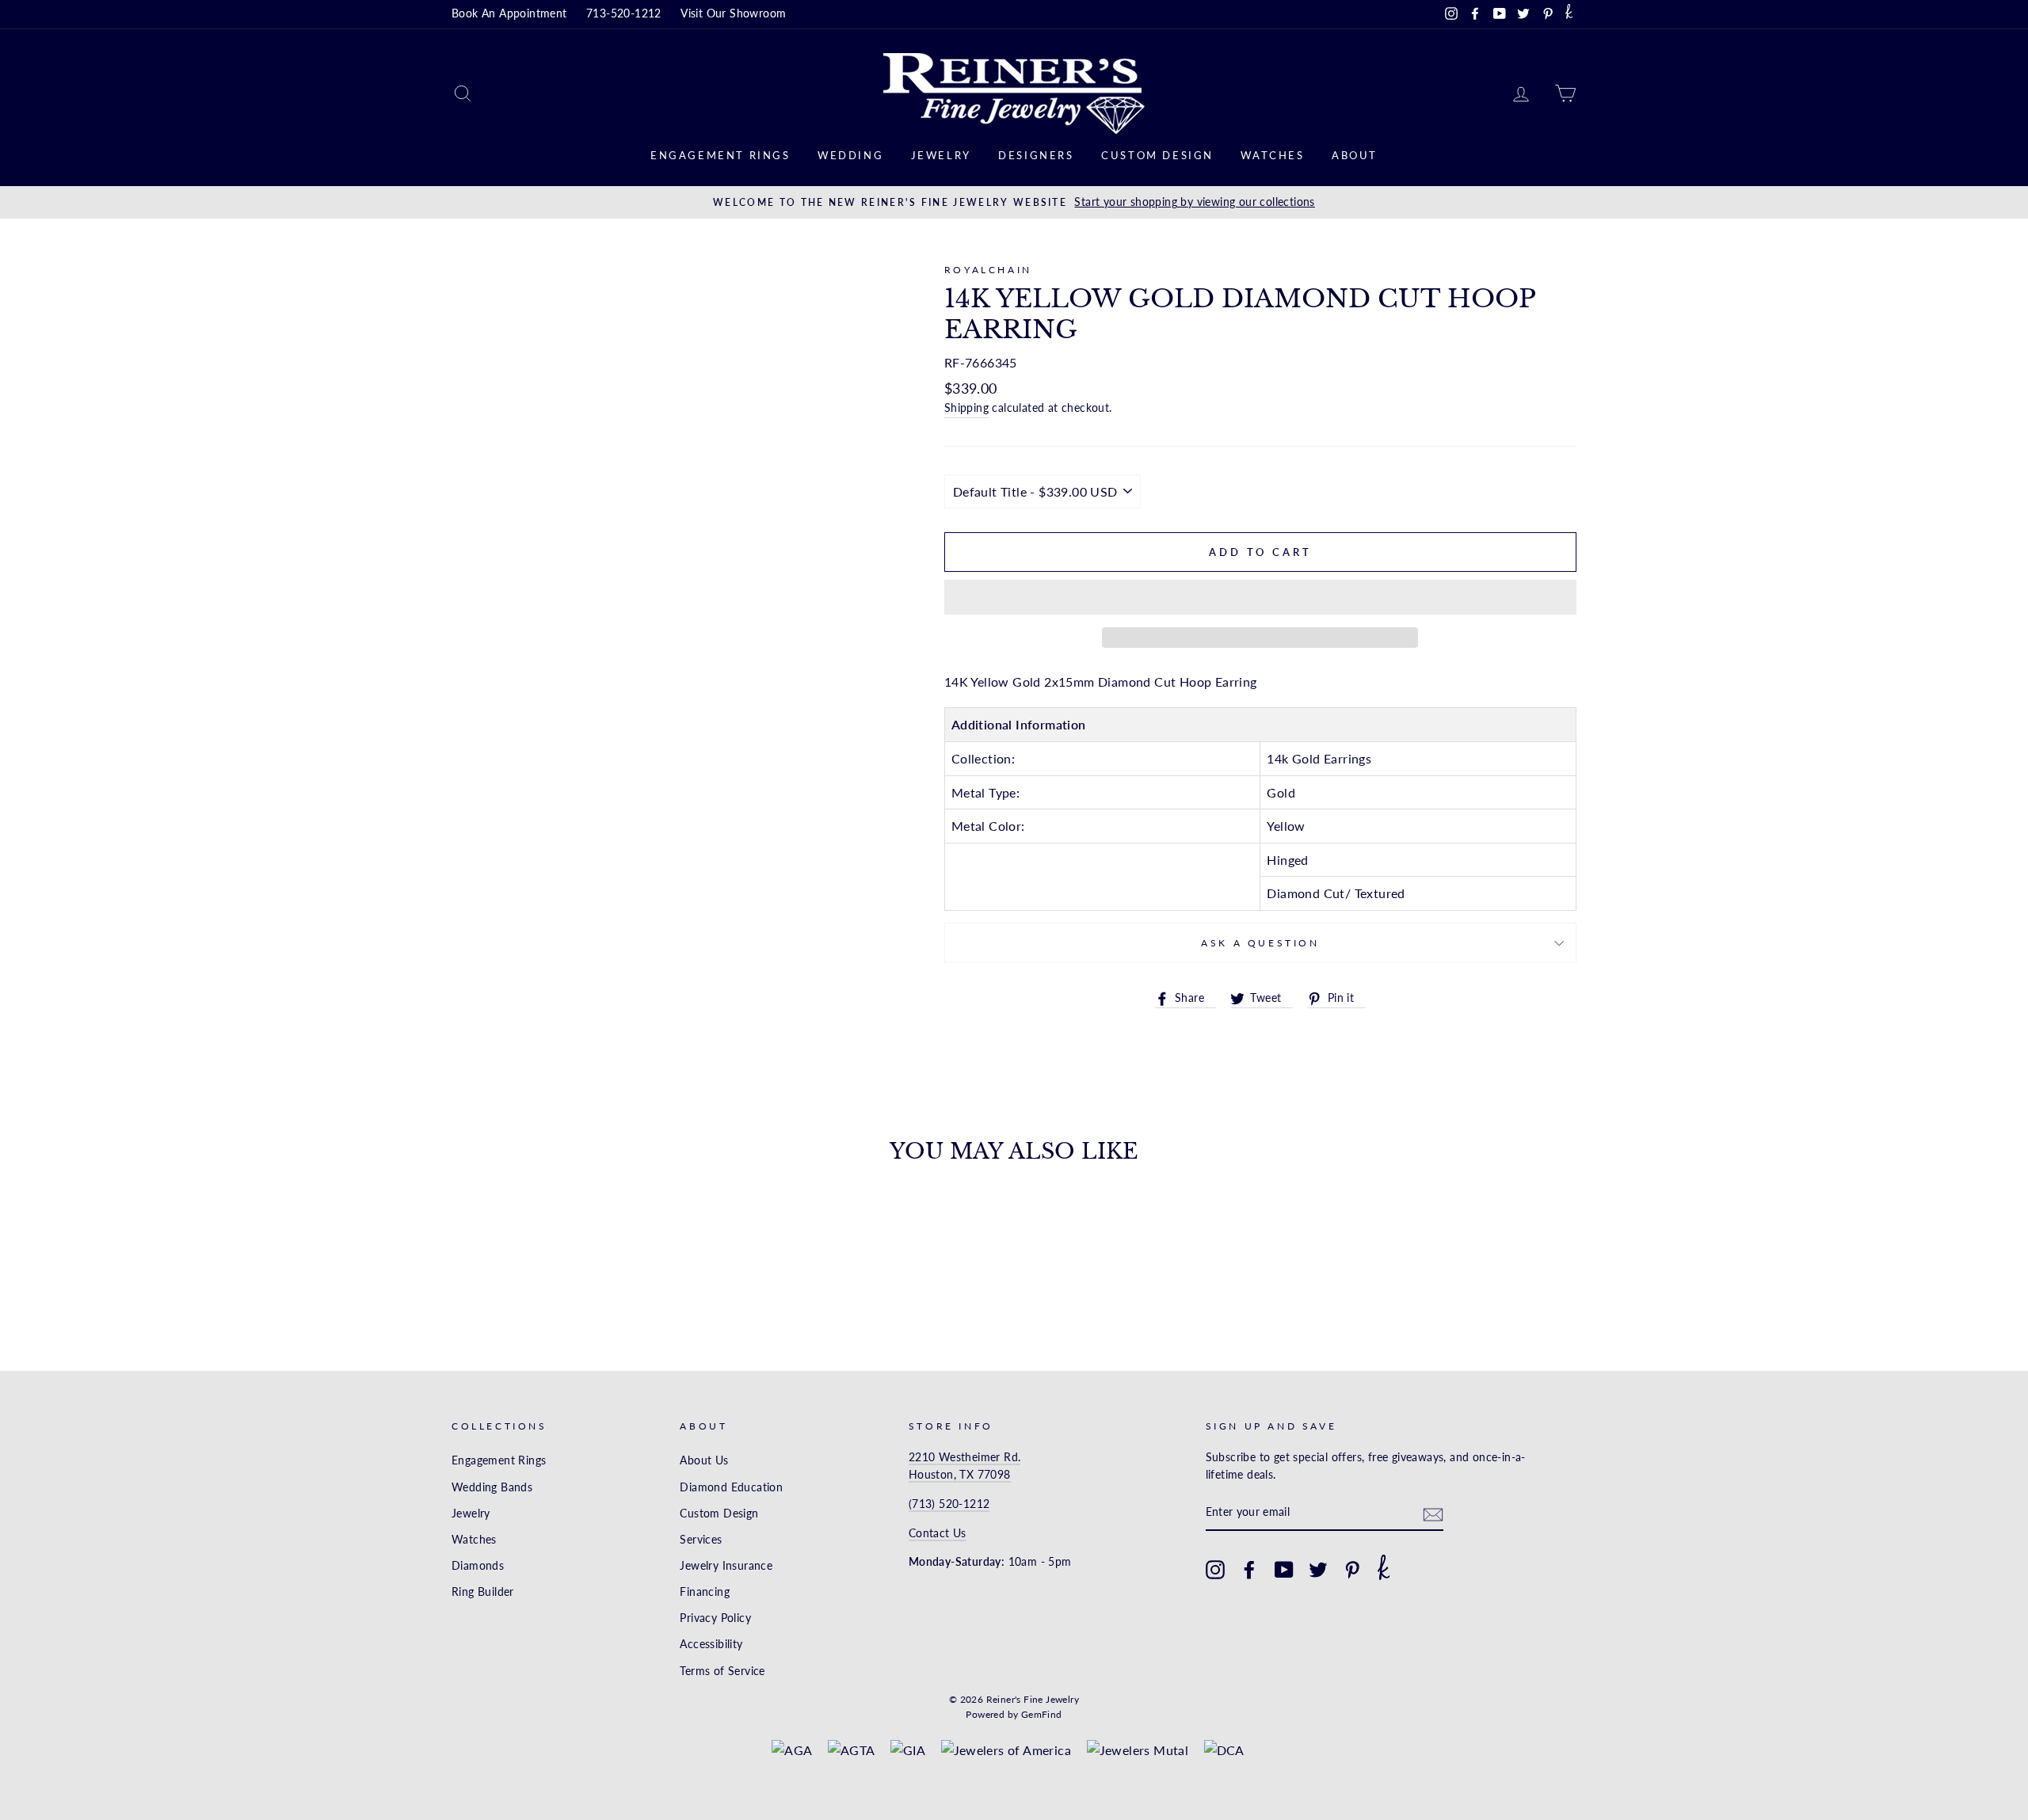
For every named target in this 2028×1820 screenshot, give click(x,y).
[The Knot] (1569, 14)
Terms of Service (722, 1671)
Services (701, 1540)
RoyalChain (988, 270)
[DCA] (1224, 1750)
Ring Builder (483, 1592)
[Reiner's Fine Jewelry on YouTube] (1284, 1570)
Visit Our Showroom (733, 13)
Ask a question (1260, 943)
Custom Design (1157, 155)
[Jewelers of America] (1006, 1750)
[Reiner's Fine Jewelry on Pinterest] (1352, 1570)
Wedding (850, 155)
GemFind (1042, 1714)
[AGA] (792, 1750)
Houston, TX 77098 (960, 1475)
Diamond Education (731, 1487)
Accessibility (711, 1644)
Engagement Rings (720, 155)
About (1355, 155)
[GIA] (908, 1750)
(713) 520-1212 (949, 1504)
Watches (1272, 155)
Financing (705, 1592)
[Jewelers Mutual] (1138, 1750)
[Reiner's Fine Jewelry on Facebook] (1249, 1570)
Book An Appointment (509, 13)
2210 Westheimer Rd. (965, 1457)
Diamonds (478, 1566)
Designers (1036, 155)
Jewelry (941, 155)
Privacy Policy (715, 1618)
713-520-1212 (624, 13)
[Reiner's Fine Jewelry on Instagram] (1215, 1570)
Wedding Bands (492, 1487)
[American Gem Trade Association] (852, 1750)
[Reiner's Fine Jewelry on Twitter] (1318, 1570)
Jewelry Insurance (726, 1566)
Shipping (966, 408)
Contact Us (938, 1533)
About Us (704, 1460)
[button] (1260, 597)
